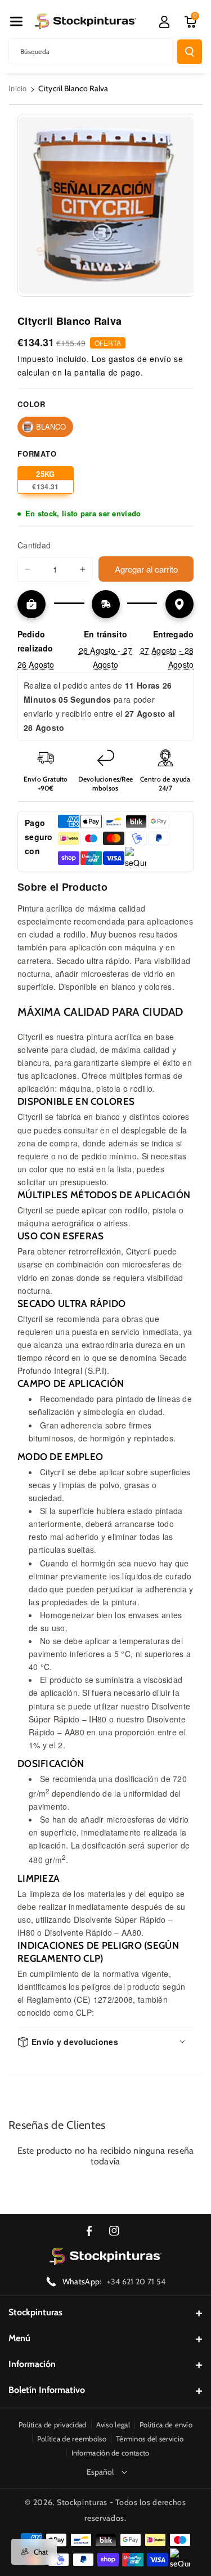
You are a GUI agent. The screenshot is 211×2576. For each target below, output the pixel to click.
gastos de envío (140, 359)
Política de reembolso (72, 2439)
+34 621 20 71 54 (136, 2282)
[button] (16, 21)
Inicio (18, 88)
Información (32, 2364)
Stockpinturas (35, 2312)
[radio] (45, 427)
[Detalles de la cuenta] (164, 22)
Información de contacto (111, 2453)
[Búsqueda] (190, 52)
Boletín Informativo (47, 2390)
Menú (19, 2338)
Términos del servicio (150, 2439)
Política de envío (166, 2425)
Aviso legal (113, 2425)
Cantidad (34, 545)
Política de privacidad (53, 2425)
